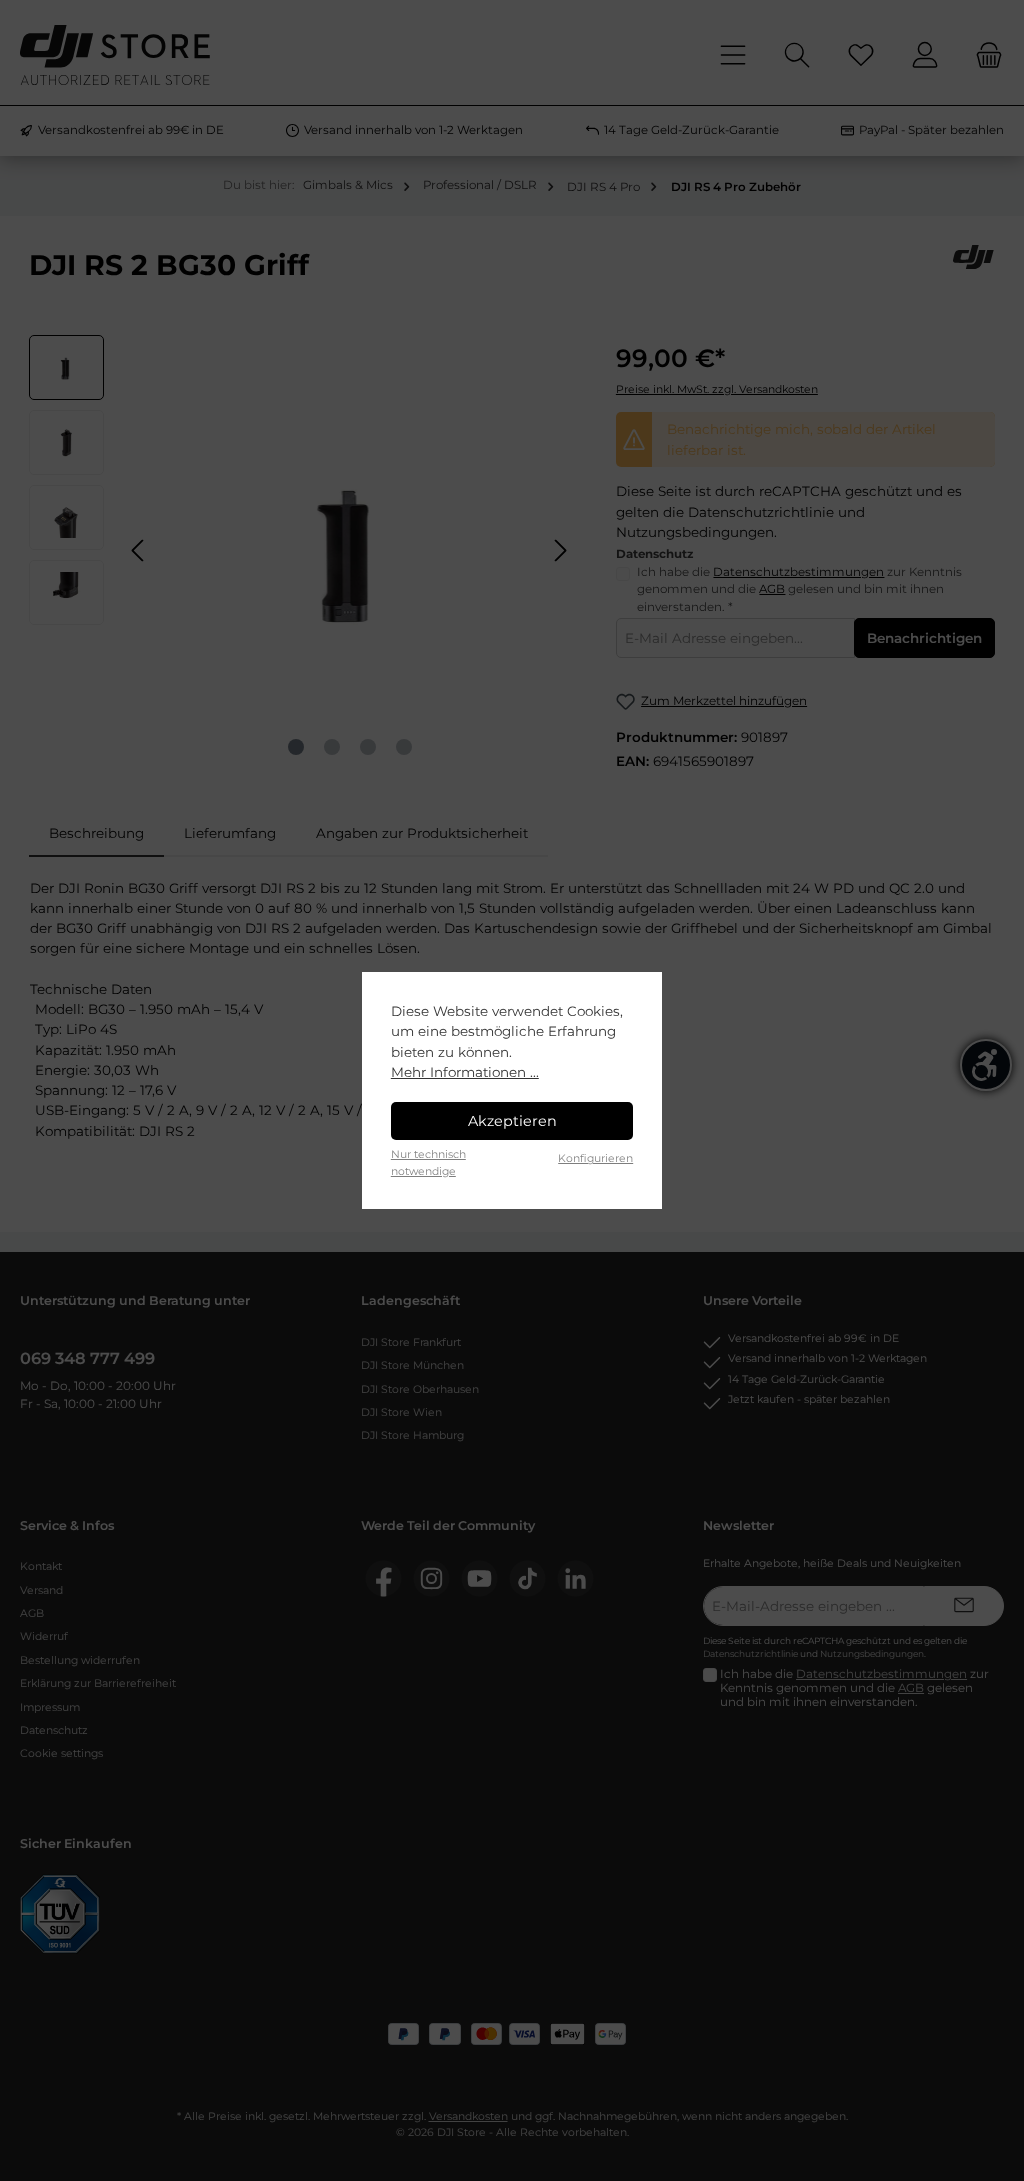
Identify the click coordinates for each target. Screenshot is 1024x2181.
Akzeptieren (512, 1121)
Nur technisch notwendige (428, 1162)
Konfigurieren (595, 1158)
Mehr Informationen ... (465, 1072)
